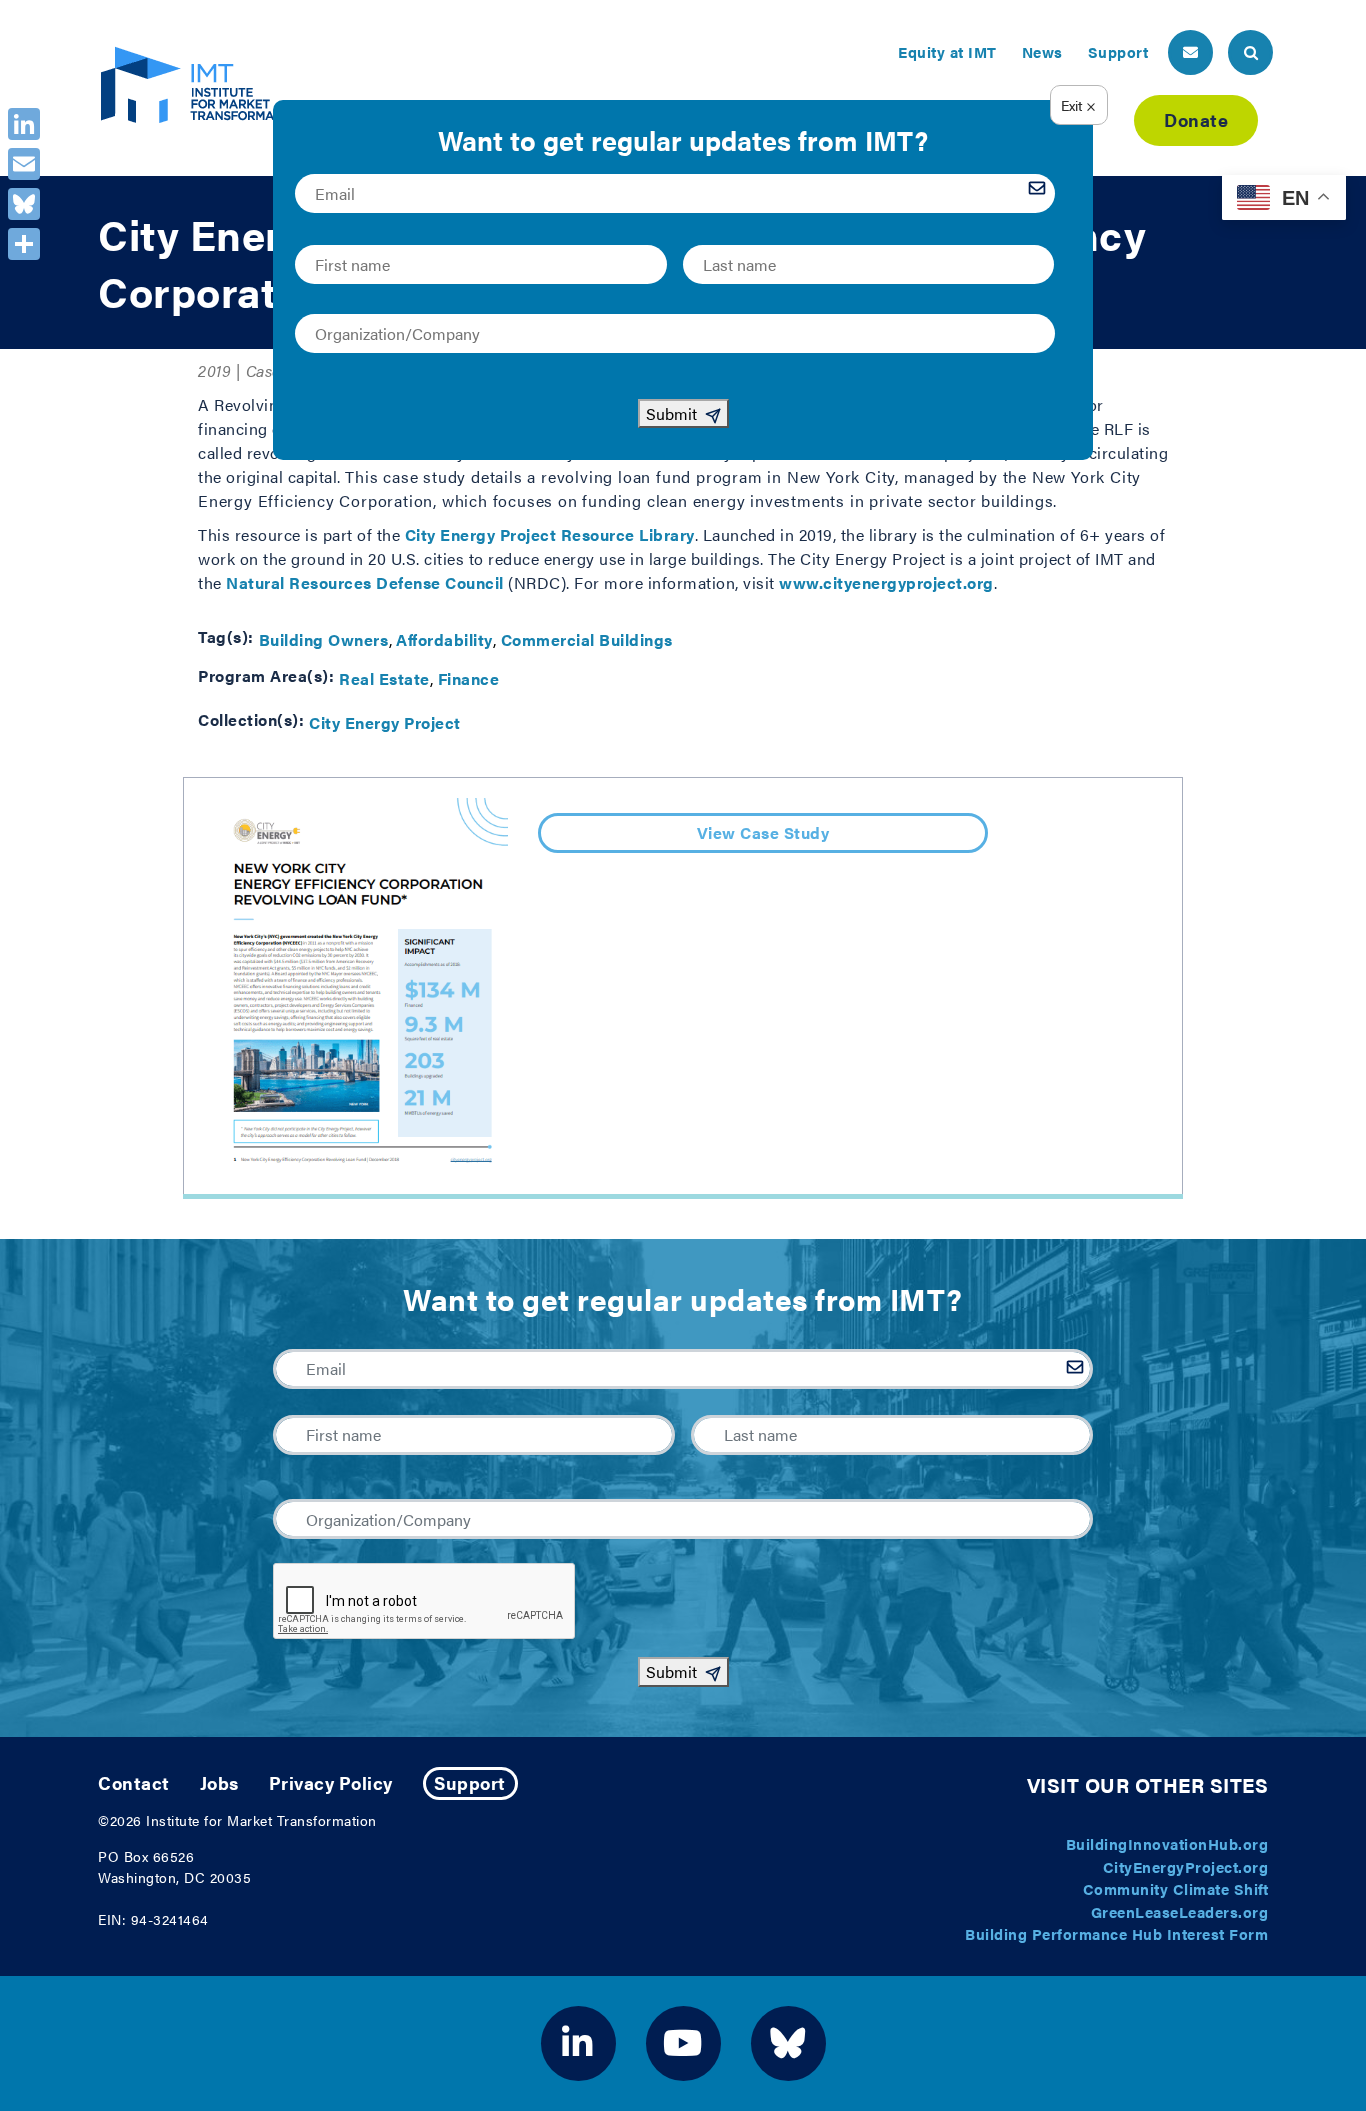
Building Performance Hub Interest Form (1116, 1933)
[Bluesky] (24, 204)
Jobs (219, 1782)
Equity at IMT (947, 51)
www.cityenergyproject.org (886, 582)
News (1042, 51)
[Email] (24, 164)
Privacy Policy (331, 1782)
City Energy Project (385, 722)
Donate (1196, 119)
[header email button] (1190, 52)
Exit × (1078, 105)
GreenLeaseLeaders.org (1180, 1911)
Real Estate (384, 678)
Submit (671, 1671)
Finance (469, 678)
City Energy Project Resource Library (550, 534)
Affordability (444, 639)
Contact (134, 1782)
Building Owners (324, 639)
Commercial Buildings (587, 639)
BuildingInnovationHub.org (1167, 1843)
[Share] (24, 244)
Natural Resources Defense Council (365, 582)
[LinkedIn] (24, 124)
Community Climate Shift (1176, 1888)
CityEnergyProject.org (1186, 1866)
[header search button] (1250, 52)
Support (1118, 51)
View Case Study (763, 832)
